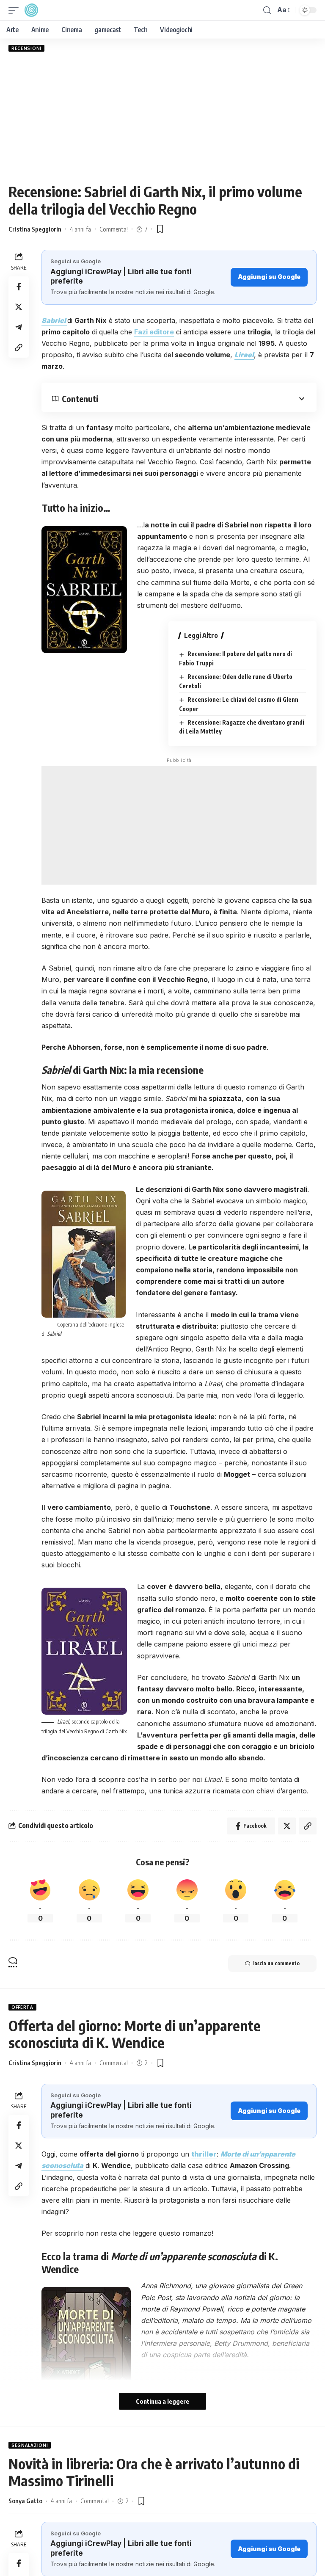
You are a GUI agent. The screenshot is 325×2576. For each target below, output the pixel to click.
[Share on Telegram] (19, 327)
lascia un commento (276, 1963)
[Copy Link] (19, 348)
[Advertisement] (162, 117)
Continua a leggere (162, 2401)
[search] (267, 10)
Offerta (22, 2007)
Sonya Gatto (25, 2501)
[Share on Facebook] (19, 287)
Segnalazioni (30, 2445)
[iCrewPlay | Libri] (31, 10)
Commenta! (114, 229)
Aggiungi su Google (269, 277)
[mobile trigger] (16, 10)
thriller (204, 2154)
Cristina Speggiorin (35, 229)
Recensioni (26, 48)
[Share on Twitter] (19, 307)
